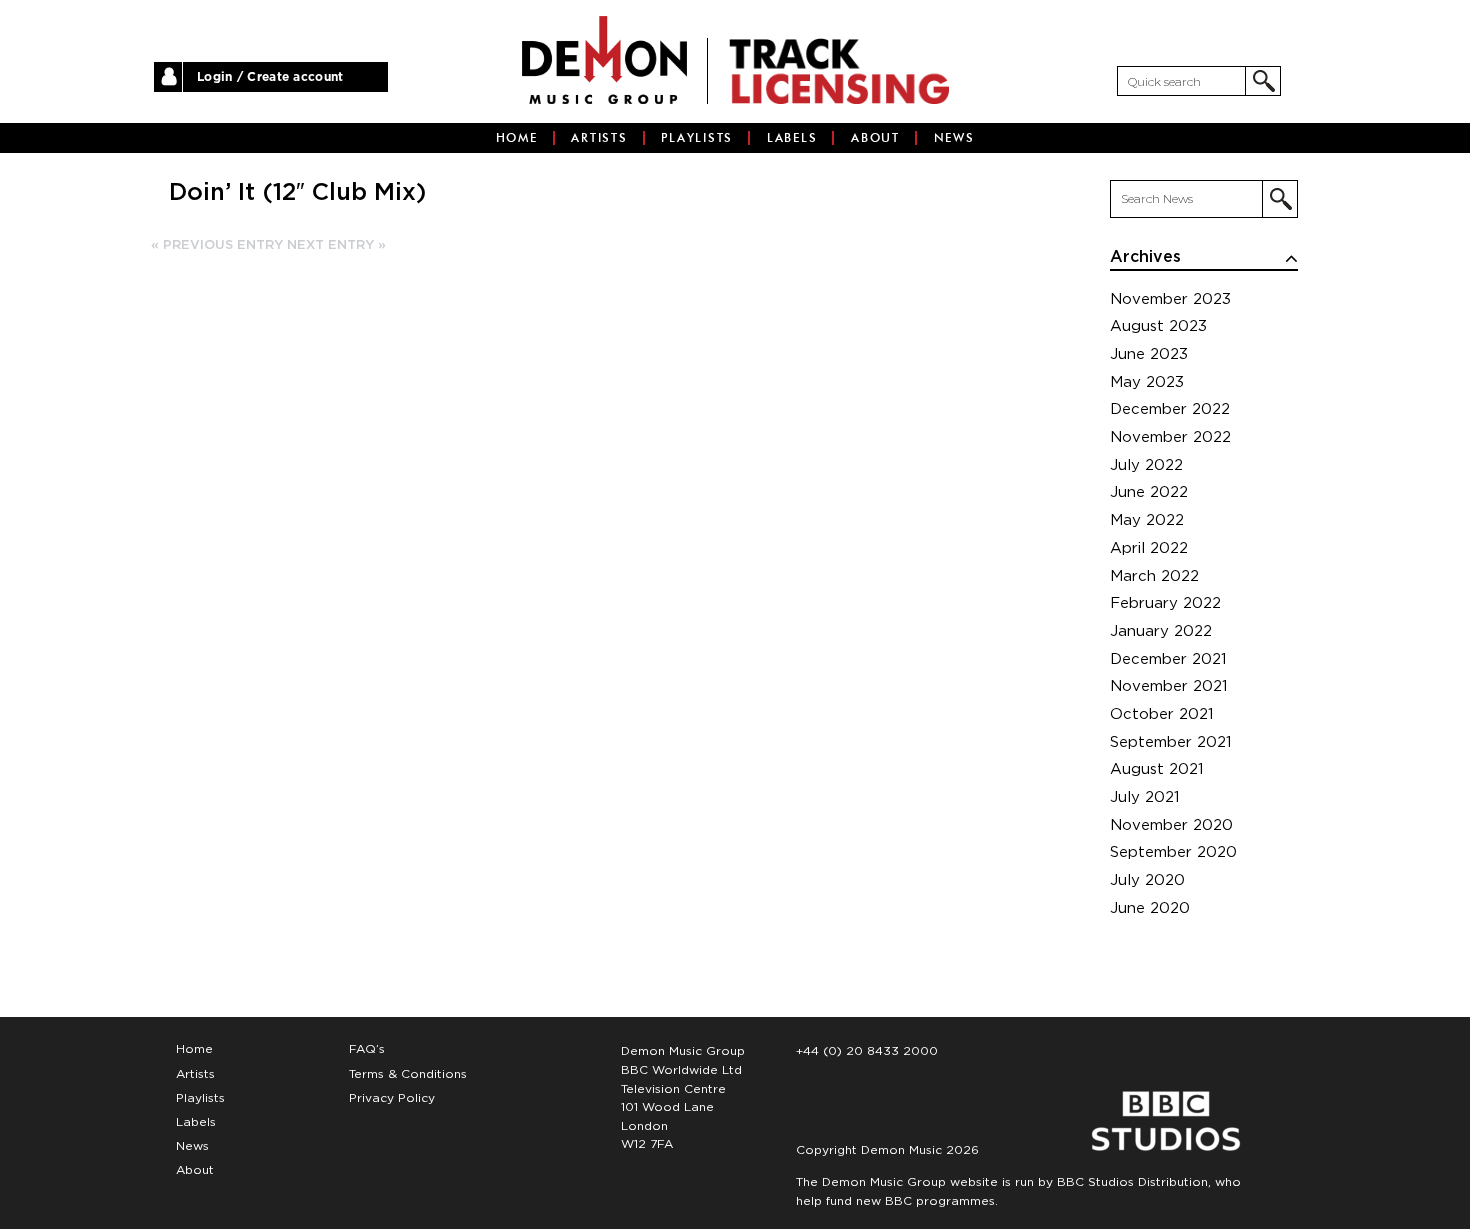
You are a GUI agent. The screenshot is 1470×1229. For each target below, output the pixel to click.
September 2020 (1173, 852)
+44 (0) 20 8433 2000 (867, 1051)
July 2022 (1146, 465)
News (954, 138)
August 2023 (1158, 326)
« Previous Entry (217, 245)
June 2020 (1150, 908)
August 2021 (1157, 769)
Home (517, 138)
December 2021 (1168, 659)
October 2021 (1162, 714)
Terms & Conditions (408, 1074)
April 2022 (1149, 548)
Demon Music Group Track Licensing (604, 60)
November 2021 (1169, 686)
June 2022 (1149, 492)
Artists (599, 138)
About (875, 138)
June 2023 (1149, 354)
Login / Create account (270, 77)
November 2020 (1171, 825)
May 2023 (1147, 382)
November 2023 (1170, 299)
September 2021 (1171, 742)
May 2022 (1147, 520)
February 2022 (1165, 603)
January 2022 (1161, 631)
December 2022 (1170, 409)
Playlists (697, 138)
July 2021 (1145, 797)
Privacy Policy (392, 1098)
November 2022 (1170, 437)
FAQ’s (367, 1049)
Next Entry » (336, 245)
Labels (792, 138)
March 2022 (1154, 576)
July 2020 (1147, 880)
